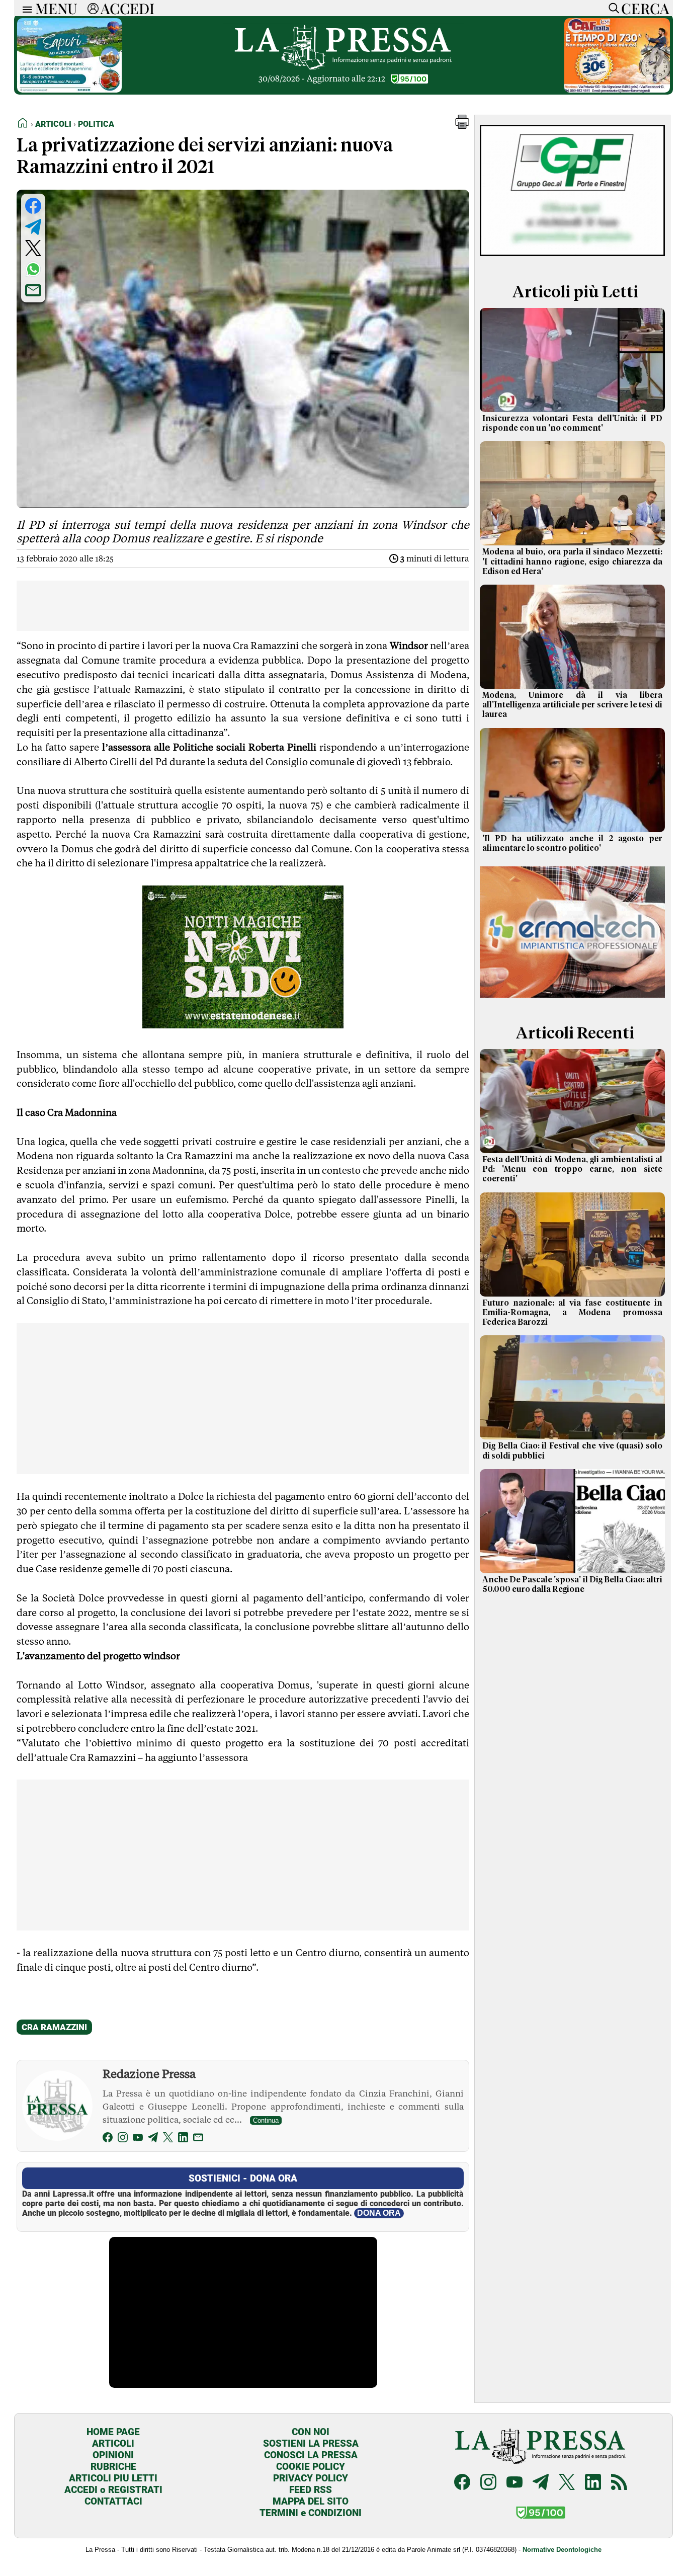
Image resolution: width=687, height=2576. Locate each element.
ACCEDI (127, 8)
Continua (266, 2120)
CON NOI (311, 2432)
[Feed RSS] (619, 2483)
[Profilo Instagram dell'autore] (123, 2139)
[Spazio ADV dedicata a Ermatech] (572, 999)
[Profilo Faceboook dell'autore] (108, 2139)
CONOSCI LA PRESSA (311, 2455)
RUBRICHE (113, 2467)
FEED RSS (311, 2490)
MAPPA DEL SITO (311, 2501)
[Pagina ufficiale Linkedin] (593, 2483)
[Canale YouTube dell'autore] (138, 2139)
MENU (56, 8)
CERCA (645, 8)
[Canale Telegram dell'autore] (153, 2139)
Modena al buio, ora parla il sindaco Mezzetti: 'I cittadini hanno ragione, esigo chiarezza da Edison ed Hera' (572, 561)
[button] (462, 126)
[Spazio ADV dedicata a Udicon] (617, 90)
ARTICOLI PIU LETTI (113, 2478)
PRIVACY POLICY (311, 2478)
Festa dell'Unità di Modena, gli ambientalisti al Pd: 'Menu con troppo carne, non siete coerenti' (572, 1169)
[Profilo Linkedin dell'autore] (183, 2139)
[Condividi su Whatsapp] (33, 269)
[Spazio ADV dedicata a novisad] (243, 1025)
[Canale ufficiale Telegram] (541, 2483)
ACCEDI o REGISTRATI (113, 2490)
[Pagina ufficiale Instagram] (488, 2483)
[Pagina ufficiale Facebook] (462, 2483)
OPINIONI (113, 2455)
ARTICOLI (113, 2443)
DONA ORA (379, 2213)
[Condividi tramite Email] (33, 290)
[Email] (198, 2139)
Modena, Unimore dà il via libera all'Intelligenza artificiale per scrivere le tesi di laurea (572, 705)
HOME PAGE (113, 2432)
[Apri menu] (25, 8)
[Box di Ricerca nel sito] (612, 8)
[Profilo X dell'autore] (168, 2139)
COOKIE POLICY (311, 2467)
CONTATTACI (113, 2501)
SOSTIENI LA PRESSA (311, 2443)
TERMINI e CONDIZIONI (311, 2513)
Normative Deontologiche (562, 2550)
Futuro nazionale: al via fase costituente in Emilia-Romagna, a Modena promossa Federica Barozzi (572, 1313)
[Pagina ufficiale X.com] (567, 2483)
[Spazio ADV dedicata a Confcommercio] (69, 90)
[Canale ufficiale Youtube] (514, 2483)
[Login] (93, 8)
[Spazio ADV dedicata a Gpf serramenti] (572, 258)
